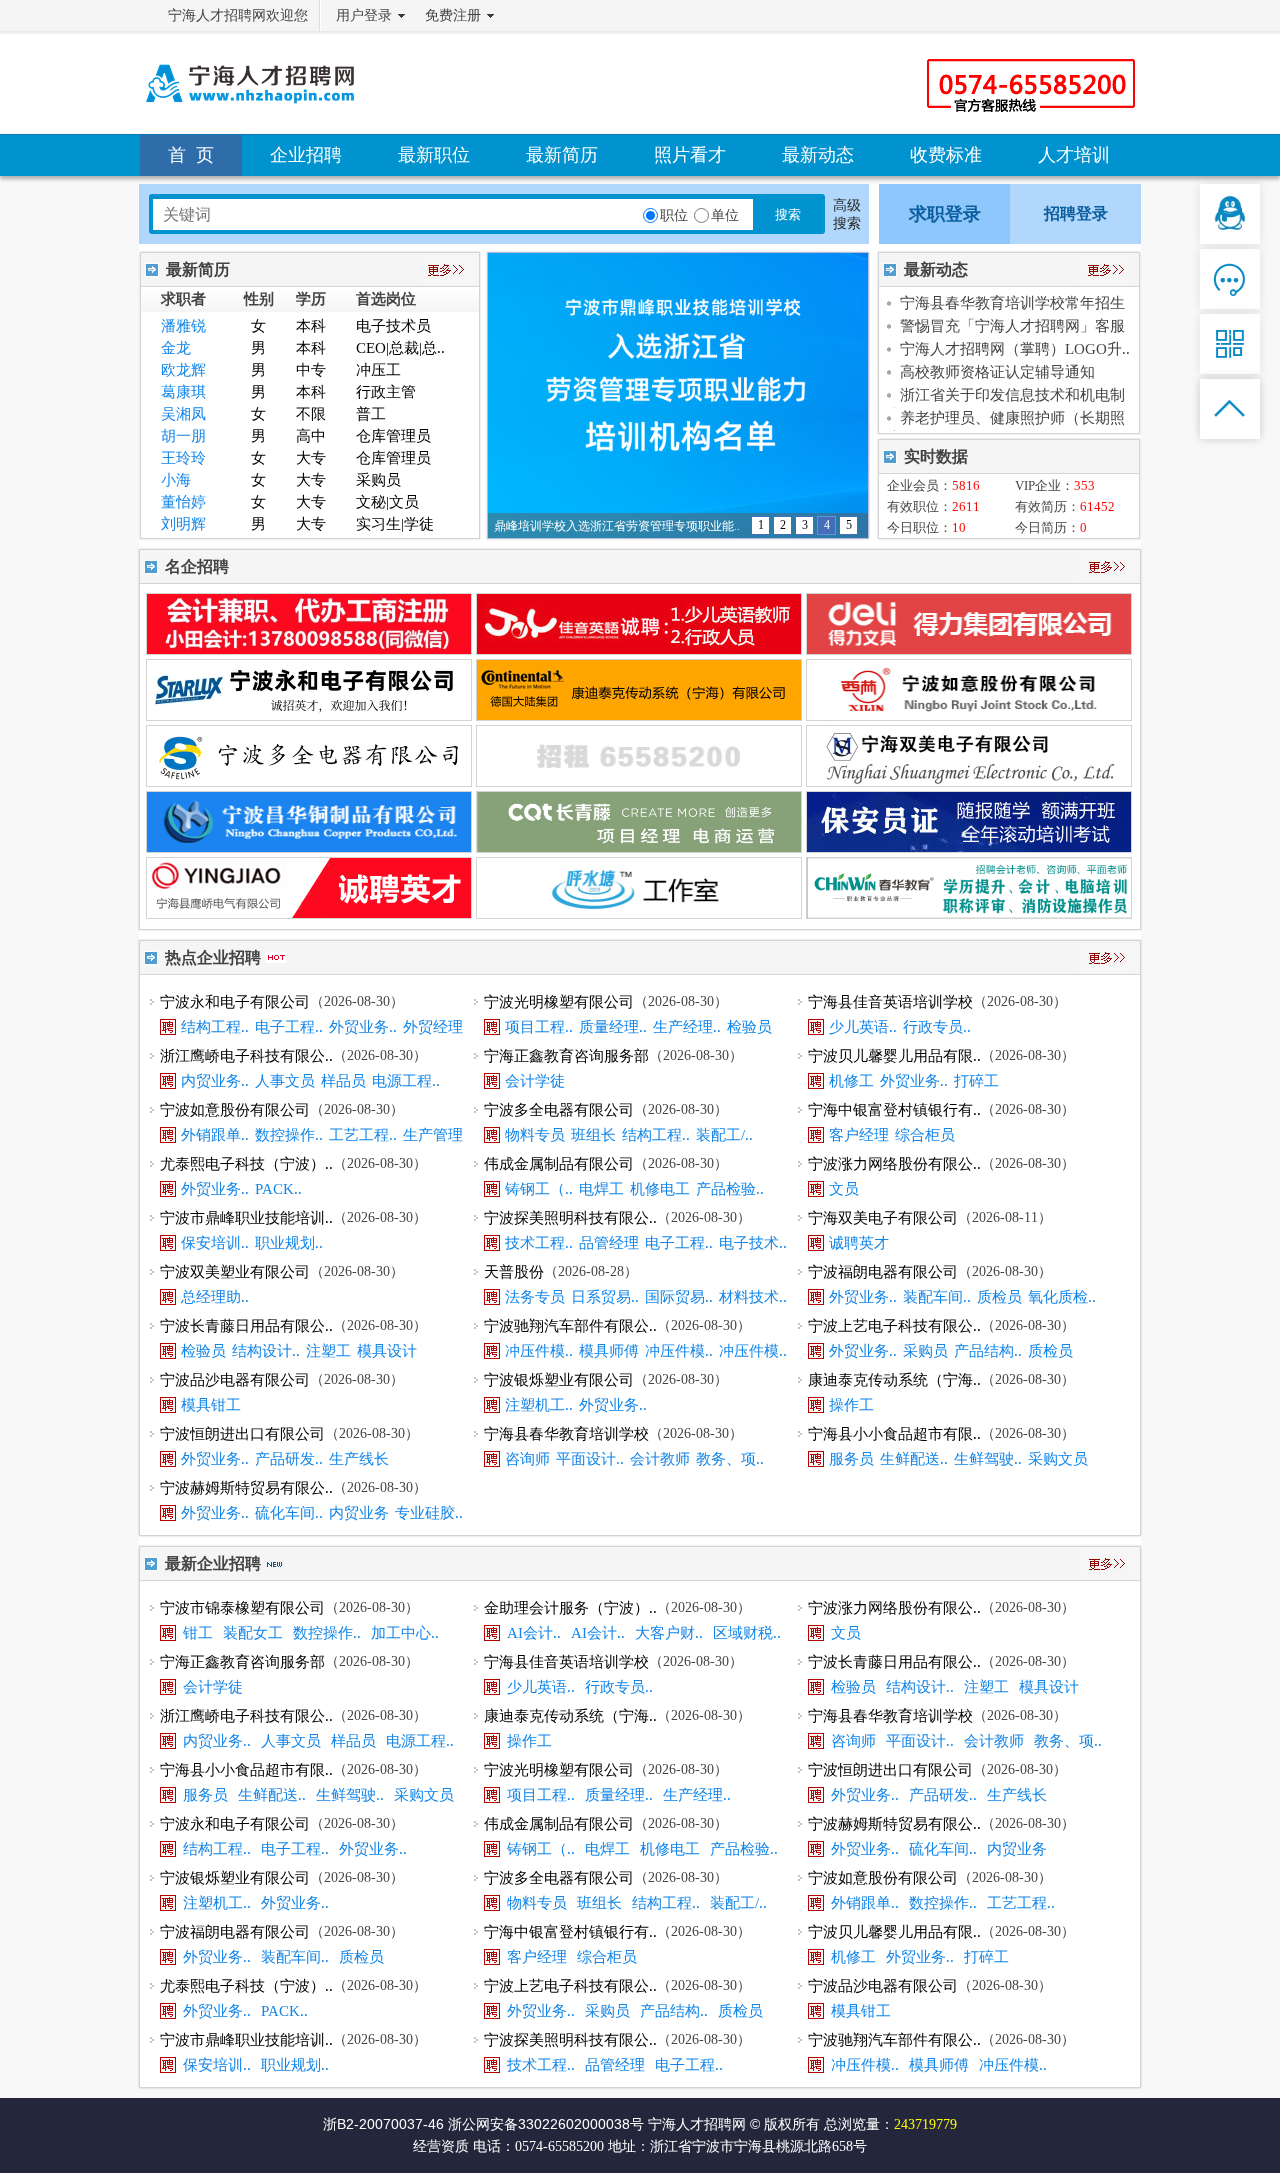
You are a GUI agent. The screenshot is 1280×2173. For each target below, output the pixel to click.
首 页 (191, 155)
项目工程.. (539, 1027)
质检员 (999, 1297)
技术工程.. (539, 1243)
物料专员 (535, 1135)
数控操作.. (289, 1135)
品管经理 (609, 1243)
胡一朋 (183, 436)
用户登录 (364, 15)
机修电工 (660, 1189)
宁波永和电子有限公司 (235, 1002)
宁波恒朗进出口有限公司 (242, 1434)
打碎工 (976, 1081)
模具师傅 (609, 1351)
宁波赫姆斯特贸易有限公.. (246, 1488)
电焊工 (601, 1189)
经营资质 (441, 2146)
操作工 (851, 1405)
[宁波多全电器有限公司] (309, 781)
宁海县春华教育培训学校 (566, 1434)
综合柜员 (925, 1135)
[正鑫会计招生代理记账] (309, 649)
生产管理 (433, 1135)
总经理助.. (215, 1297)
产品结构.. (988, 1351)
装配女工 (253, 1633)
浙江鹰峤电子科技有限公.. (246, 1056)
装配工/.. (724, 1135)
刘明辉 (183, 524)
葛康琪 (183, 392)
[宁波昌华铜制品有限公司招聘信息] (309, 847)
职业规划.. (289, 1243)
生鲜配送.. (914, 1459)
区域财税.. (747, 1633)
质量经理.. (613, 1027)
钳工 (198, 1633)
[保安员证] (969, 847)
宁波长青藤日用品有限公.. (246, 1326)
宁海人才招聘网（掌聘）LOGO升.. (1015, 349)
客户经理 (859, 1135)
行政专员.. (937, 1027)
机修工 (851, 1081)
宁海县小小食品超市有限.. (894, 1434)
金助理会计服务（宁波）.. (570, 1608)
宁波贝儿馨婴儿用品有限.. (894, 1056)
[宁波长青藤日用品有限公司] (639, 847)
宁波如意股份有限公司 (235, 1110)
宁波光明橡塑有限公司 (559, 1002)
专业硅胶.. (429, 1513)
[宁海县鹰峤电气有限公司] (309, 913)
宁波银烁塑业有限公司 (559, 1380)
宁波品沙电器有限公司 (235, 1380)
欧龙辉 (183, 370)
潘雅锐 (183, 326)
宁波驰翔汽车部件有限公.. (570, 1326)
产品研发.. (289, 1459)
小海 (176, 480)
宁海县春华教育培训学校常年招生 (1012, 303)
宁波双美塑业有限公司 (235, 1272)
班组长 (593, 1135)
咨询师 (527, 1459)
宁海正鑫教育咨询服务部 (566, 1056)
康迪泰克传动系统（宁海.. (894, 1380)
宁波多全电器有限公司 (559, 1110)
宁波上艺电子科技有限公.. (894, 1326)
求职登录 (945, 214)
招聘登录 (1076, 213)
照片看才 (690, 155)
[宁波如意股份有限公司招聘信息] (969, 715)
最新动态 (818, 155)
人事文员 (285, 1081)
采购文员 (1058, 1459)
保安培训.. (215, 1243)
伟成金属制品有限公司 (559, 1164)
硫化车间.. (289, 1513)
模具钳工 (211, 1405)
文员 (844, 1189)
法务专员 (535, 1297)
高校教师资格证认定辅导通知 (997, 372)
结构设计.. (266, 1351)
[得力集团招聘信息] (969, 649)
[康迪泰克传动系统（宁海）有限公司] (639, 715)
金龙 (176, 348)
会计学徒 (535, 1081)
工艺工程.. (363, 1135)
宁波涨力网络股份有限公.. (894, 1164)
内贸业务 (359, 1513)
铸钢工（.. (539, 1189)
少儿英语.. (863, 1027)
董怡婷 (183, 502)
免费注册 (453, 15)
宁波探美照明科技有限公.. (570, 1218)
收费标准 (946, 155)
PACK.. (278, 1189)
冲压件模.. (539, 1351)
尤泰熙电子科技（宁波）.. (246, 1164)
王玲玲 (183, 458)
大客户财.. (669, 1633)
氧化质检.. (1062, 1297)
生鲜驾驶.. (988, 1459)
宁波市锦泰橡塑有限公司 (242, 1608)
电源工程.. (406, 1081)
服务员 (851, 1459)
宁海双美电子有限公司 (883, 1218)
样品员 (343, 1081)
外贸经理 (433, 1027)
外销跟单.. (215, 1135)
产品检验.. (730, 1189)
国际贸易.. (679, 1297)
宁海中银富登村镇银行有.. (894, 1110)
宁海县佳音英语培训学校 (890, 1002)
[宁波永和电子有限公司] (309, 715)
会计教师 (660, 1459)
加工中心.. (405, 1633)
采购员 (925, 1351)
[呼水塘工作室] (639, 913)
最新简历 (562, 155)
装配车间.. (937, 1297)
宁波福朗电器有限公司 (883, 1272)
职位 (674, 215)
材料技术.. (753, 1297)
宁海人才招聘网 (697, 2124)
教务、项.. (730, 1459)
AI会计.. (534, 1633)
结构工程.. (215, 1027)
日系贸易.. (605, 1297)
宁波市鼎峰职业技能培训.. (246, 1218)
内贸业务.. (215, 1081)
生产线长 (359, 1459)
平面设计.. (590, 1459)
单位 (725, 215)
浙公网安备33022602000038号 (546, 2124)
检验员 (749, 1027)
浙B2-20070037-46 (383, 2124)
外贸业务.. (363, 1027)
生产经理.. (687, 1027)
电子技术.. (753, 1243)
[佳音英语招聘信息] (639, 649)
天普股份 (514, 1272)
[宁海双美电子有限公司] (969, 781)
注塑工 (328, 1351)
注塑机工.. (539, 1405)
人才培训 (1074, 155)
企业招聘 (306, 155)
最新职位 (434, 155)
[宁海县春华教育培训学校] (969, 913)
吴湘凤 (183, 414)
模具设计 (387, 1351)
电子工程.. (289, 1027)
